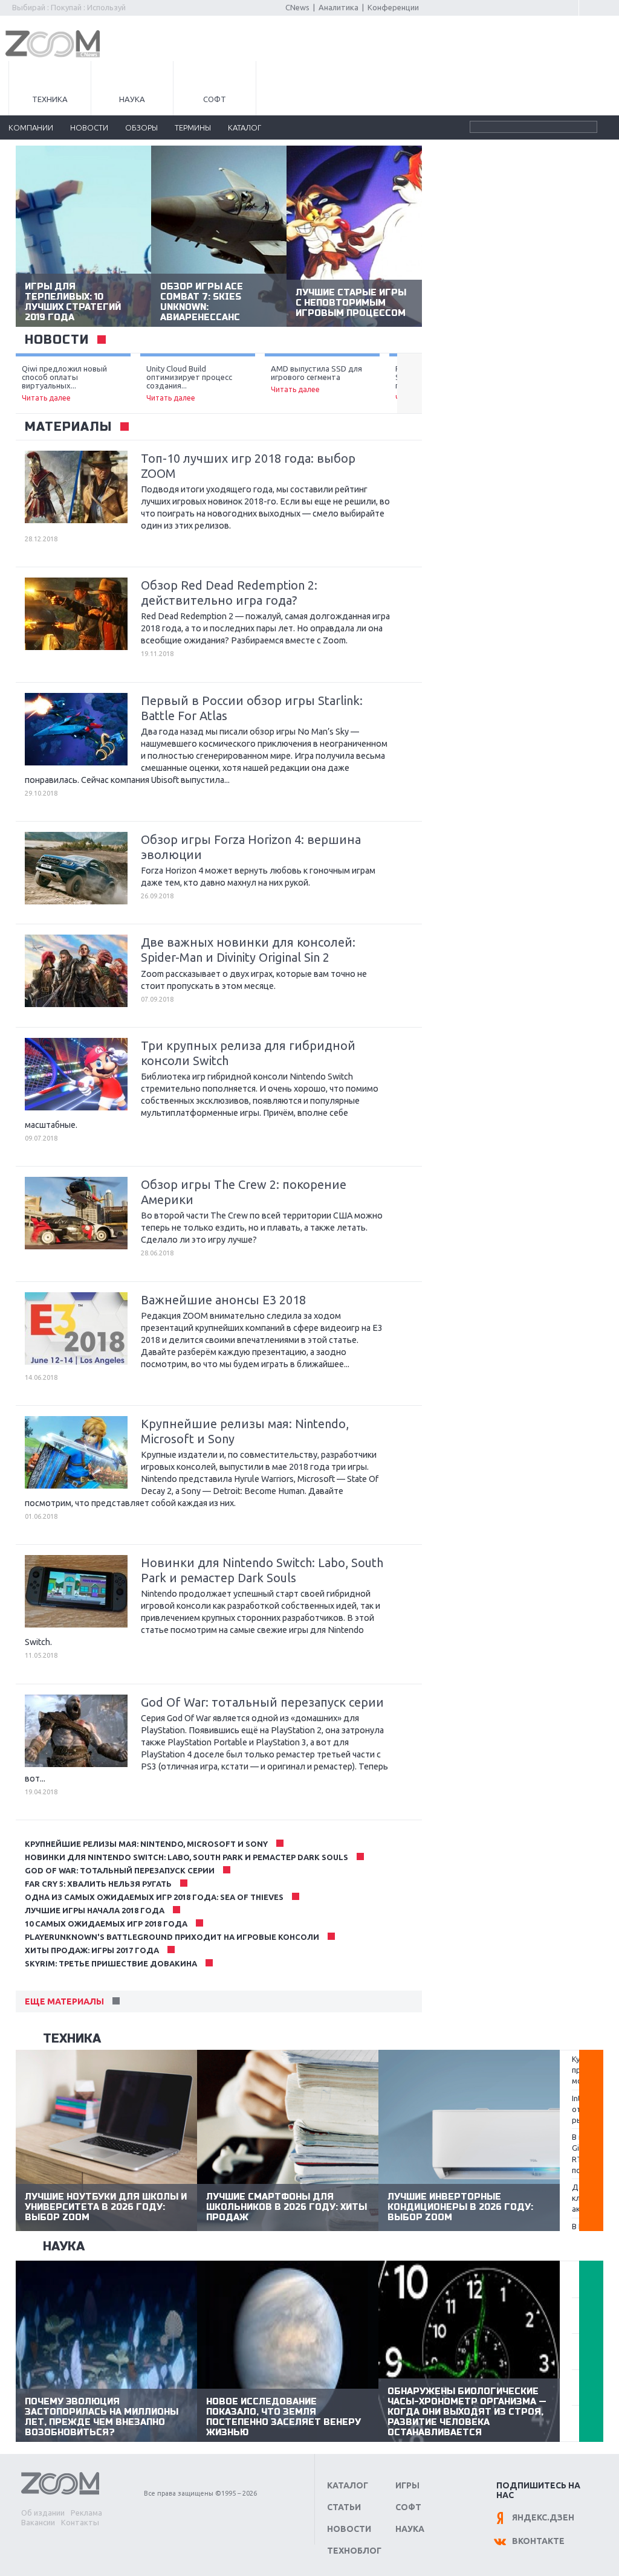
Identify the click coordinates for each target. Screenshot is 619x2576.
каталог (245, 127)
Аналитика (339, 7)
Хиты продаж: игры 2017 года (92, 1950)
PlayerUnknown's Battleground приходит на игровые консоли (172, 1937)
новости (89, 127)
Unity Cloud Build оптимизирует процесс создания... (189, 383)
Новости (349, 2529)
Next (410, 384)
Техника (50, 99)
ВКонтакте (538, 2541)
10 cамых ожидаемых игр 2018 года (106, 1924)
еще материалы (64, 2001)
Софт (215, 99)
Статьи (344, 2507)
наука (64, 2246)
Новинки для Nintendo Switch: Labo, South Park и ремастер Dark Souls (186, 1857)
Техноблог (354, 2551)
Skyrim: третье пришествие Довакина (111, 1963)
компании (31, 127)
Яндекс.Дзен (543, 2517)
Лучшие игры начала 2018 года (95, 1910)
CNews (297, 7)
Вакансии (38, 2522)
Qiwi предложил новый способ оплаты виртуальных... (64, 383)
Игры (407, 2485)
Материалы (68, 427)
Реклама (86, 2513)
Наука (132, 99)
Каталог (348, 2485)
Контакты (80, 2522)
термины (193, 127)
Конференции (393, 7)
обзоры (141, 127)
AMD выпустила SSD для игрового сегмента (316, 379)
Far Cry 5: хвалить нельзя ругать (98, 1884)
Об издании (43, 2513)
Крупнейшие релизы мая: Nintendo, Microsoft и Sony (146, 1844)
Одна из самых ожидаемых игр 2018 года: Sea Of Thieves (154, 1897)
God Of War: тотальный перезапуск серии (120, 1870)
